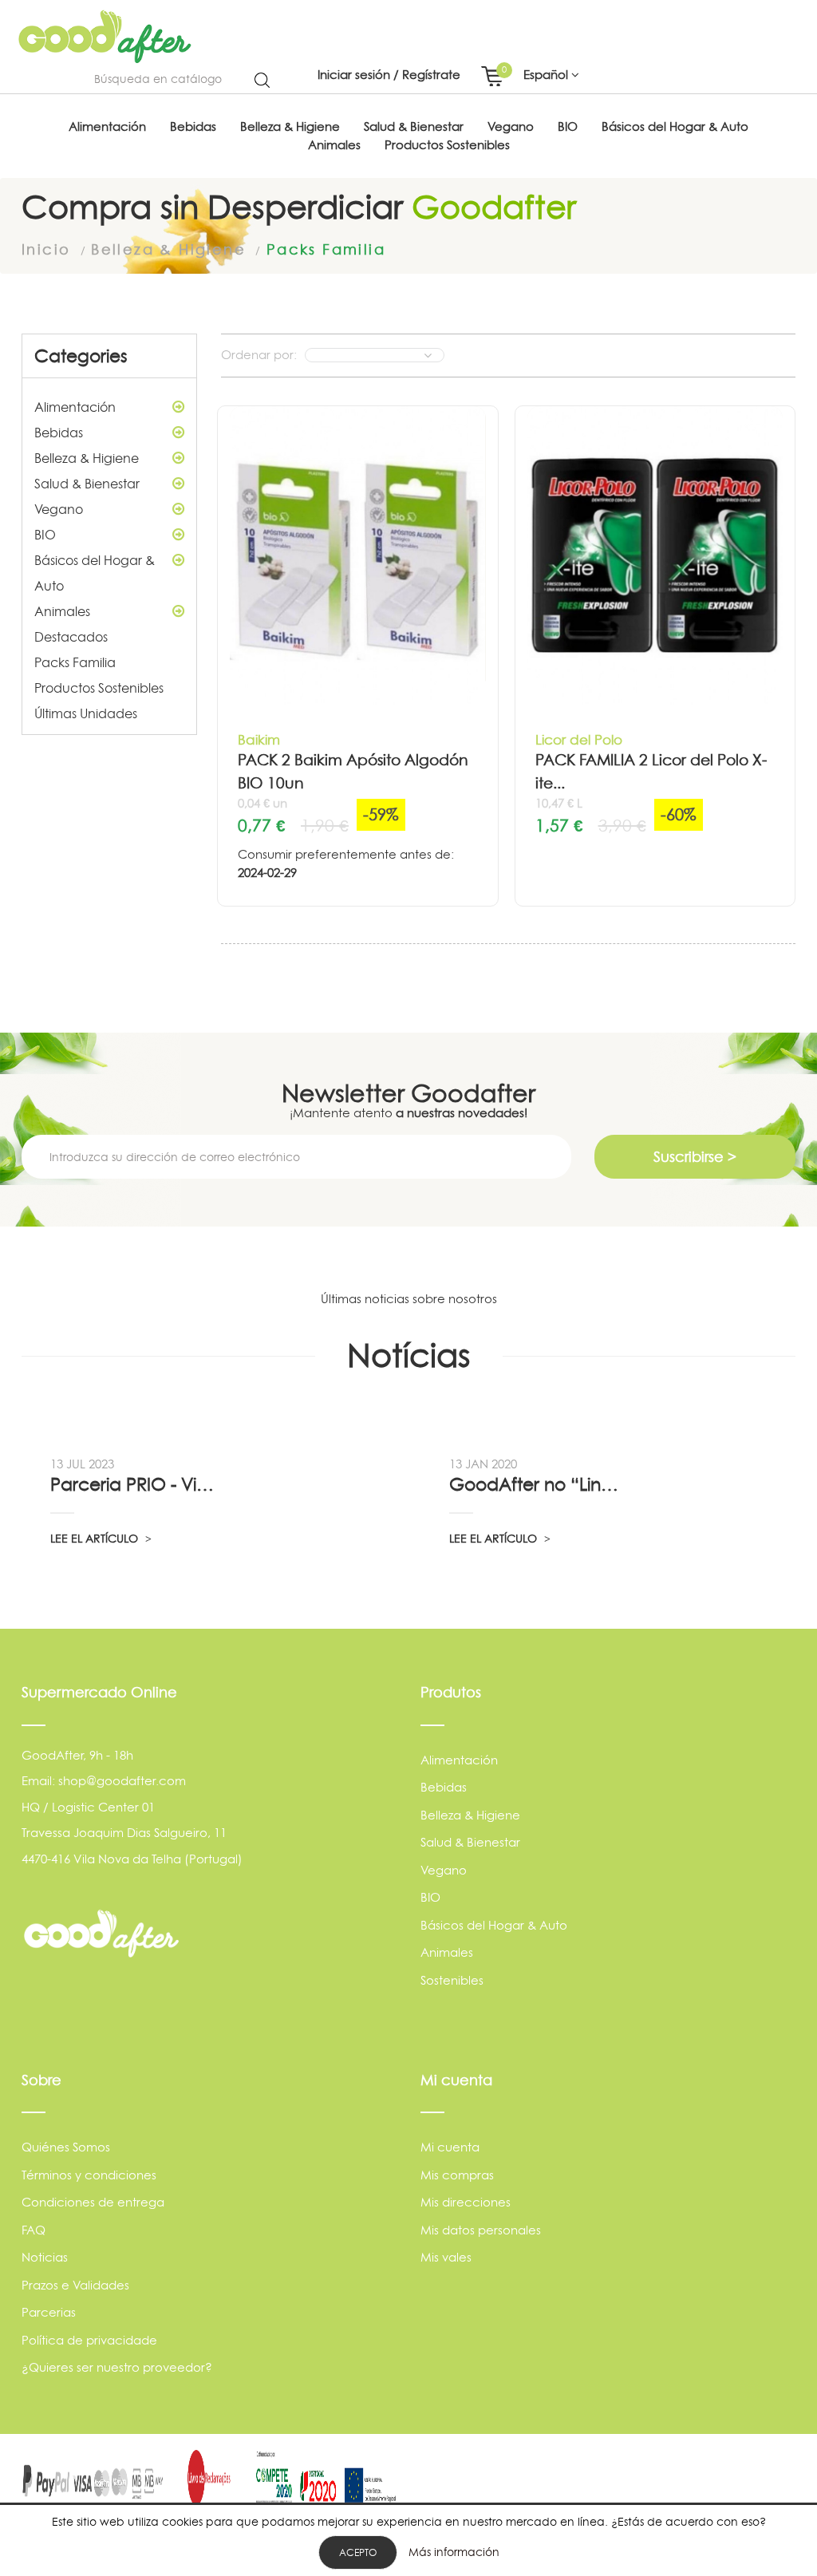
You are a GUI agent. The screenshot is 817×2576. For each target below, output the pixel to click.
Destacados (71, 637)
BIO (45, 535)
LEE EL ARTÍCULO (96, 1538)
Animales (62, 611)
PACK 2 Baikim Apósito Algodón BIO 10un (353, 772)
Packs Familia (75, 662)
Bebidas (59, 433)
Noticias (45, 2257)
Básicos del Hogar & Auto (95, 573)
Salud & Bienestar (87, 484)
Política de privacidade (89, 2340)
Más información (454, 2552)
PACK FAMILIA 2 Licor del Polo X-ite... (651, 772)
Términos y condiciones (89, 2175)
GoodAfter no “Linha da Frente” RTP (536, 1484)
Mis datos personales (481, 2230)
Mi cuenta (450, 2147)
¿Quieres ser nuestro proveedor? (117, 2367)
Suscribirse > (695, 1157)
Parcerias (49, 2312)
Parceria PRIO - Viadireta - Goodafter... (137, 1484)
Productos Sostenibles (99, 688)
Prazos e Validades (75, 2285)
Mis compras (457, 2175)
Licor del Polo (579, 739)
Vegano (59, 509)
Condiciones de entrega (93, 2202)
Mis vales (446, 2257)
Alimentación (75, 407)
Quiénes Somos (66, 2147)
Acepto (358, 2552)
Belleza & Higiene (87, 458)
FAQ (34, 2230)
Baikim (259, 739)
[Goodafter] (105, 37)
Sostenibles (452, 1980)
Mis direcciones (466, 2202)
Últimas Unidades (86, 713)
